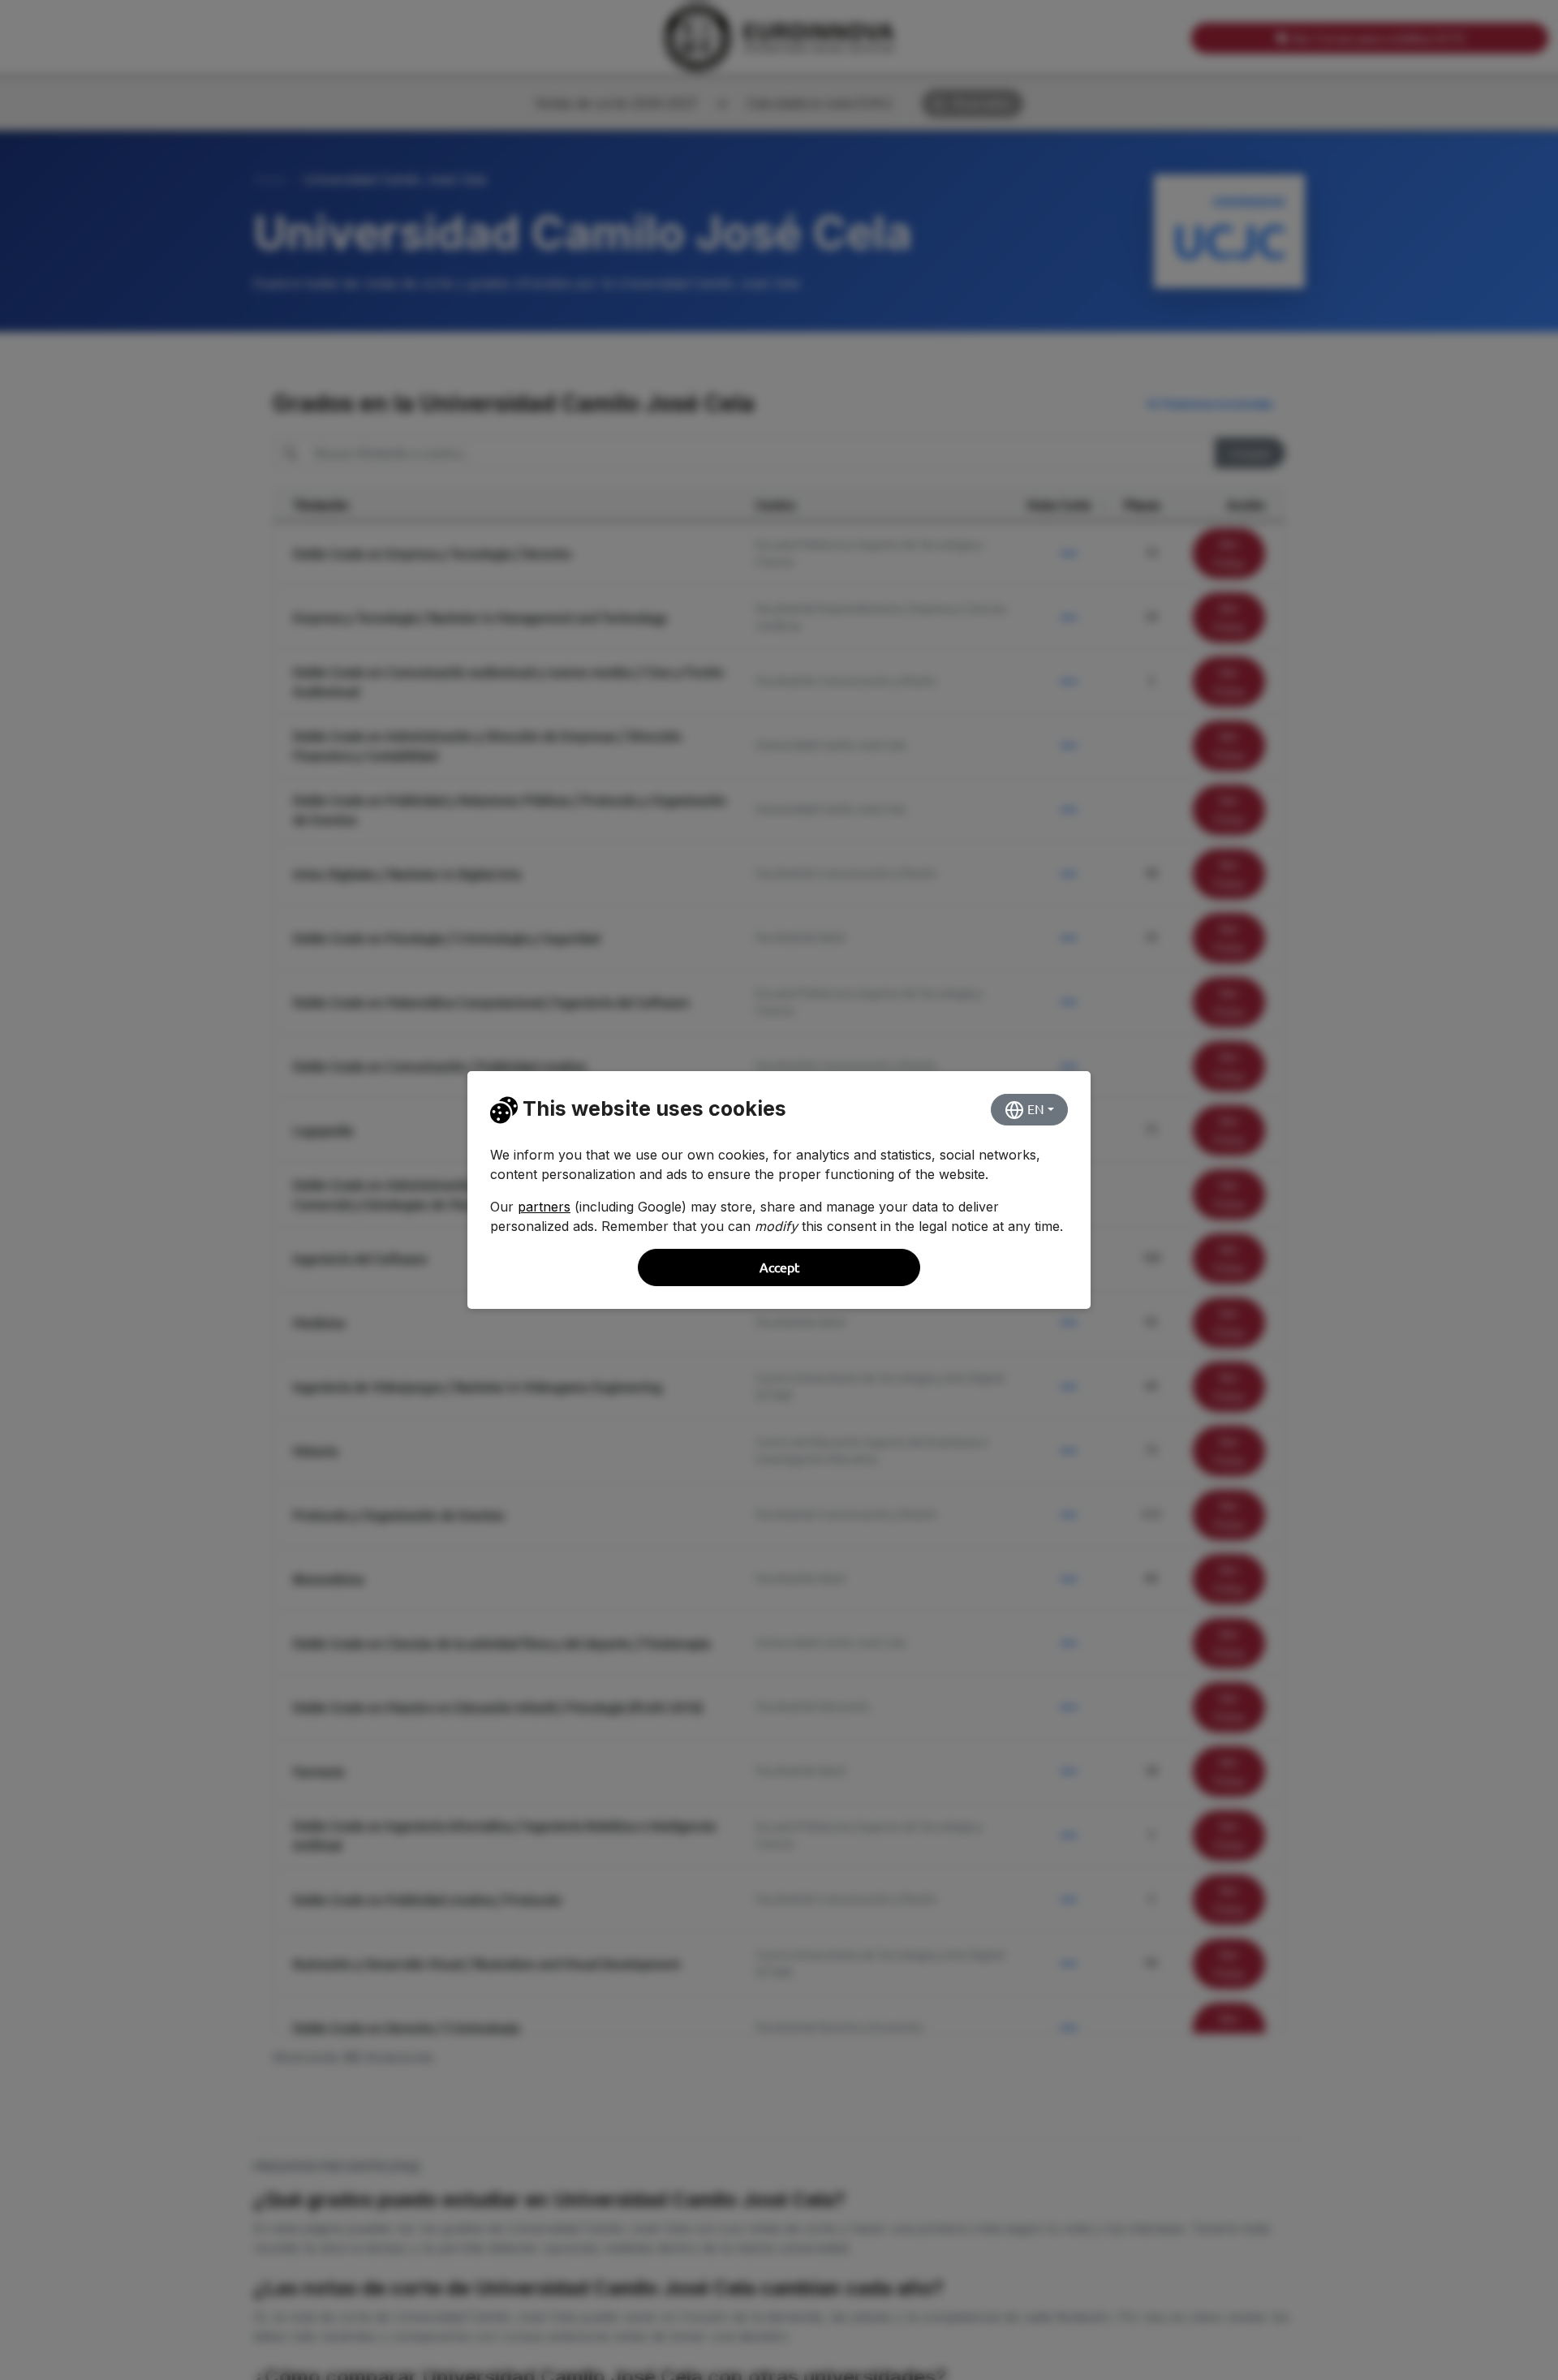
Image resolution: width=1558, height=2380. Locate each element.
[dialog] (779, 1190)
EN (1034, 1109)
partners (544, 1207)
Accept (779, 1267)
